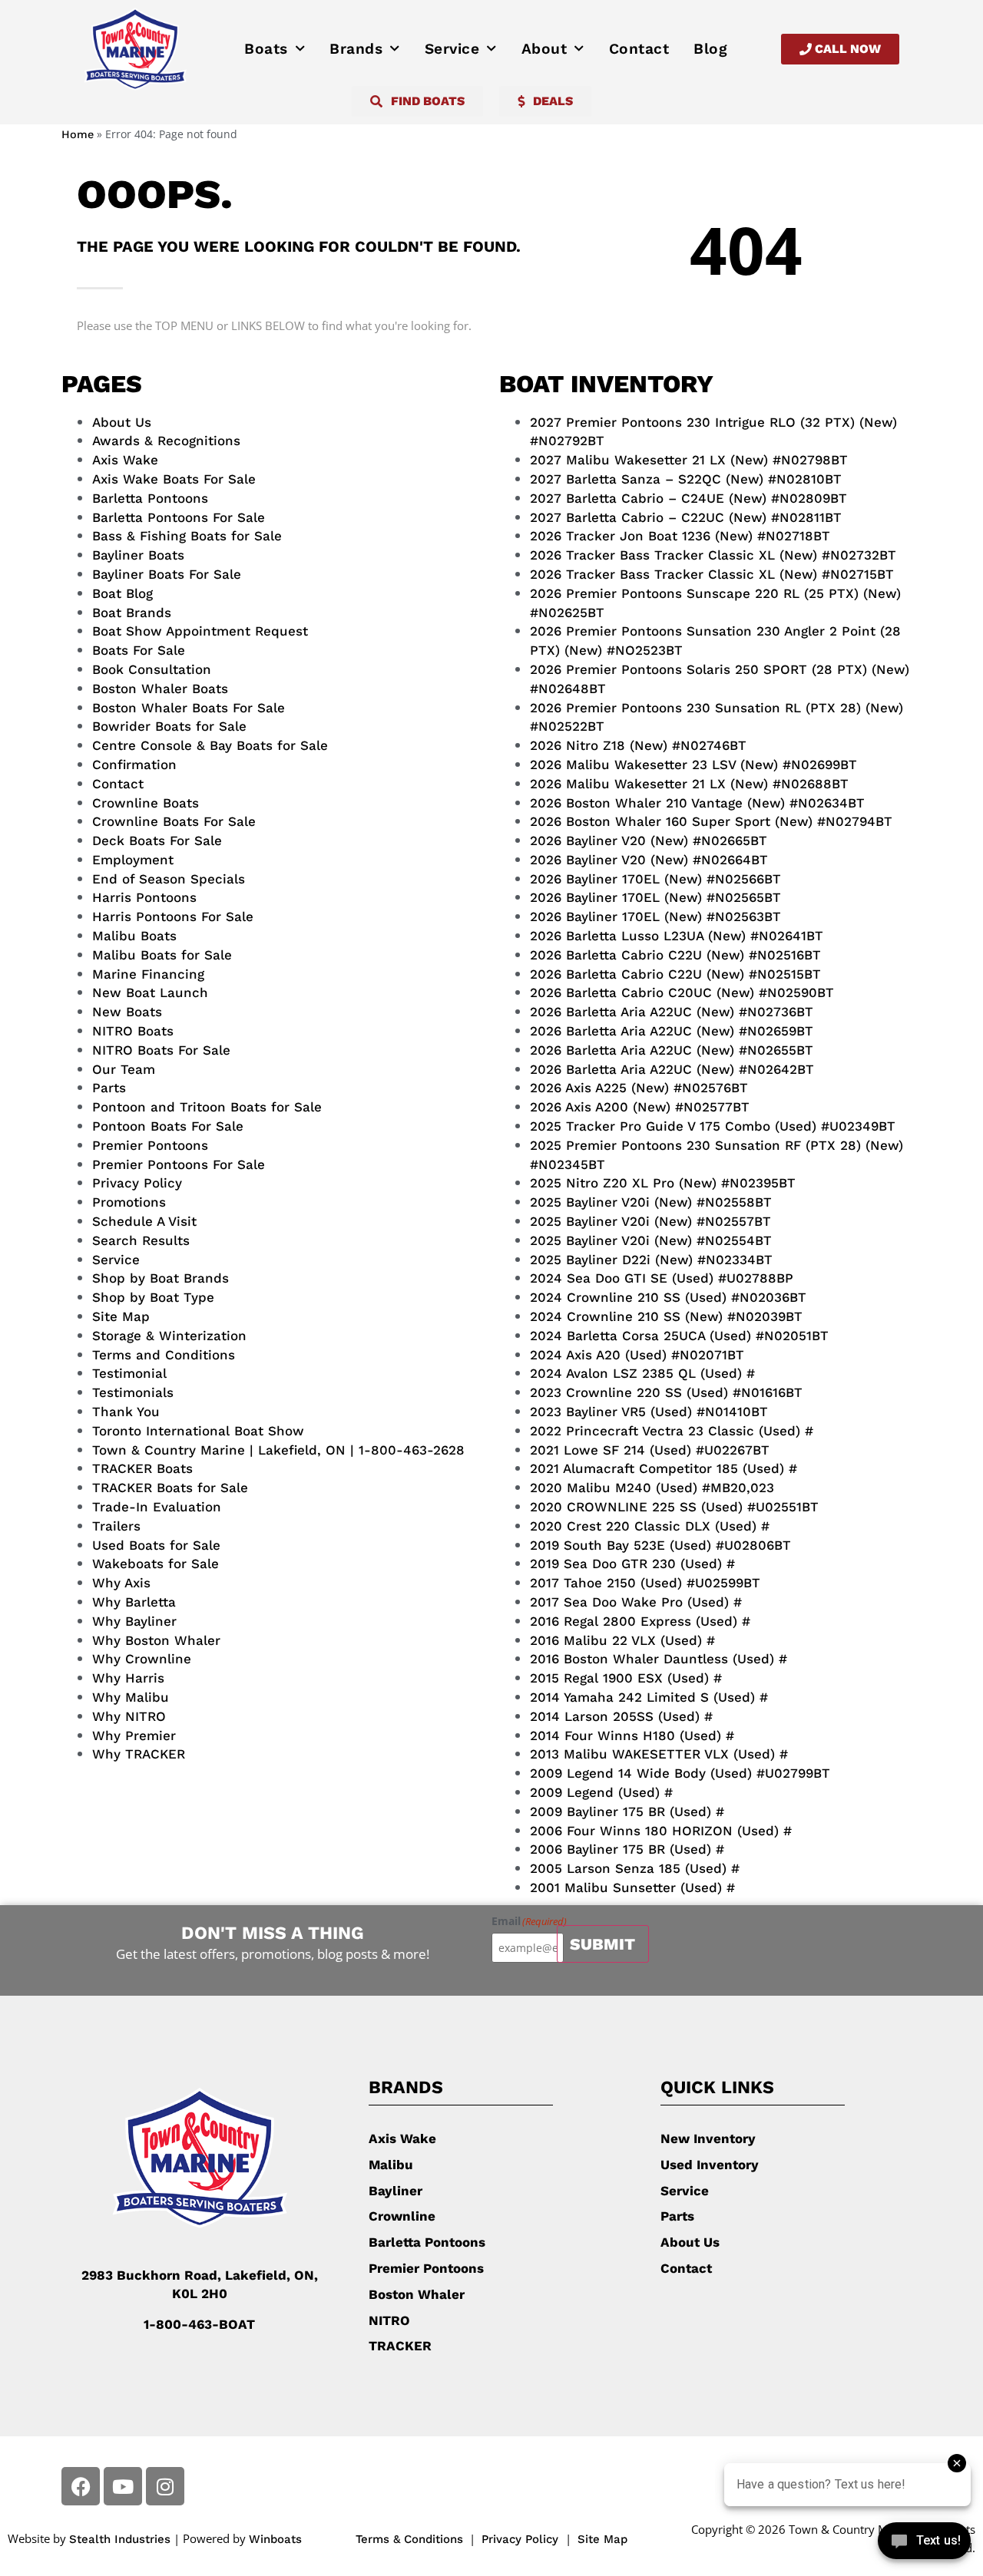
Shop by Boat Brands (161, 1278)
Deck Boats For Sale (157, 841)
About (544, 49)
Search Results (141, 1240)
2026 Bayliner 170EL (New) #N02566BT (655, 879)
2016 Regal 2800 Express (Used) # (640, 1621)
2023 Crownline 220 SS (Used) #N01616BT (666, 1392)
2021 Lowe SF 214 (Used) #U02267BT (650, 1450)
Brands (356, 49)
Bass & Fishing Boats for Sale (187, 536)
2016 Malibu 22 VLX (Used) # (622, 1640)
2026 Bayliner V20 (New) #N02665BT (649, 841)
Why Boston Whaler (156, 1640)
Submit (602, 1944)
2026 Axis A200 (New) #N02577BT (640, 1107)
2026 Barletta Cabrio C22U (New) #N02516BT (675, 955)
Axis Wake (125, 460)
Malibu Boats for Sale (162, 955)
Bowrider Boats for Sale (169, 726)
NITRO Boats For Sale (161, 1050)
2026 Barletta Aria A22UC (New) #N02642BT (672, 1069)
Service (452, 49)
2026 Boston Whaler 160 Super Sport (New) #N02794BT (711, 821)
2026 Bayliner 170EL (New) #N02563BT (655, 916)
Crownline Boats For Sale (174, 821)
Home (78, 135)
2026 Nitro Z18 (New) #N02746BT (638, 745)
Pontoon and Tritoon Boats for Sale (207, 1107)
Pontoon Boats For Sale (168, 1126)
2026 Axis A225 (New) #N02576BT (639, 1088)
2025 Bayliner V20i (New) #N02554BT (651, 1240)
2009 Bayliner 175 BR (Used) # (627, 1811)
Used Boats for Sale (156, 1545)
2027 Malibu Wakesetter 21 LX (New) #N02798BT (689, 460)
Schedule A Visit (144, 1221)
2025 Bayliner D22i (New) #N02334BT (651, 1260)
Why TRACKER (139, 1754)
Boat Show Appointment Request (200, 631)
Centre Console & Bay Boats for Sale (210, 745)
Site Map (121, 1316)
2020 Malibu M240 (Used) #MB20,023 (652, 1488)
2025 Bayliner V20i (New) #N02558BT (651, 1202)
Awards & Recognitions (166, 441)
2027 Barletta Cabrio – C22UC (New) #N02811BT (686, 517)
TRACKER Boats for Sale (170, 1488)
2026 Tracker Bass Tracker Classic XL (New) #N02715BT (712, 574)
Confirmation (134, 765)
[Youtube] (123, 2486)
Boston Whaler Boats (160, 689)
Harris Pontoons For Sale (173, 916)
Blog (710, 49)
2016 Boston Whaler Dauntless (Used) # (659, 1659)
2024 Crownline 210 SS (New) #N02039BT (666, 1316)
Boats (266, 49)
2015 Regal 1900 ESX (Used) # (626, 1678)
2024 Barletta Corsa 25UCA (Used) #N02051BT (679, 1336)
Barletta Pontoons (150, 498)
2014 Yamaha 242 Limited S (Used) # (649, 1697)
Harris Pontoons (144, 897)
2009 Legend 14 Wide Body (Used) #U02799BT (680, 1773)
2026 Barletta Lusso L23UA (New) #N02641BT (677, 936)
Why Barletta (134, 1602)
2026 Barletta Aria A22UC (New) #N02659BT (672, 1031)
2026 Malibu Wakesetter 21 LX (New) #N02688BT (689, 784)
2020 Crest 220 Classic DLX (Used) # (650, 1526)
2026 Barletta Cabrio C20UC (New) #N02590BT (682, 992)
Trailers (116, 1526)
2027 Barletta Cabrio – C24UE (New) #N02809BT (688, 498)
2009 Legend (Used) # (601, 1792)
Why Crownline (142, 1659)
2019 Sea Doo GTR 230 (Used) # (632, 1564)
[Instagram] (165, 2486)
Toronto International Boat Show (198, 1431)
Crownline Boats (146, 803)
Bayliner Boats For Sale (167, 574)
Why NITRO (129, 1716)
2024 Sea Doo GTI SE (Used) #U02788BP (662, 1278)
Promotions (129, 1202)
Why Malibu (131, 1697)
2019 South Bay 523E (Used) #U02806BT (660, 1545)
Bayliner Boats (138, 555)
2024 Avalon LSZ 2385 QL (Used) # (642, 1373)
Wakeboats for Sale (156, 1564)
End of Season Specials (169, 879)
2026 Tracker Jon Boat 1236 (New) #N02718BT (680, 536)
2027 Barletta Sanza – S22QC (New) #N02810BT (686, 479)
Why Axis (121, 1583)
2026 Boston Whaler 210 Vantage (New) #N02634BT (697, 803)
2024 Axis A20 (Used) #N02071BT (637, 1355)
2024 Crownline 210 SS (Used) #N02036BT (668, 1297)
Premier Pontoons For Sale (179, 1164)
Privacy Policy (137, 1183)
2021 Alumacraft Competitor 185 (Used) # (664, 1468)
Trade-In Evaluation (157, 1507)
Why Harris (128, 1678)
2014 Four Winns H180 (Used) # (632, 1735)
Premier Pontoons (150, 1145)
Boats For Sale (139, 650)
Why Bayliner (134, 1621)
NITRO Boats (133, 1031)
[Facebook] (81, 2486)
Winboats (275, 2539)
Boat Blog (122, 593)
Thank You (126, 1412)
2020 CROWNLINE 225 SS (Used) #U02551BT (674, 1507)
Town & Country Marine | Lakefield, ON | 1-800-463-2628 (278, 1450)
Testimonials (133, 1392)
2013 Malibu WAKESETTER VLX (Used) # (659, 1754)
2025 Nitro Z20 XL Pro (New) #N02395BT (663, 1183)
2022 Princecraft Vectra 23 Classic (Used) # (672, 1431)
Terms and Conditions (164, 1355)
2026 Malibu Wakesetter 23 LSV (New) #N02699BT (693, 765)
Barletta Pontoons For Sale (179, 517)
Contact (639, 49)
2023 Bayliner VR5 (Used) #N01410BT (649, 1412)
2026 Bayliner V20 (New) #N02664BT (649, 860)
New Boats (127, 1012)
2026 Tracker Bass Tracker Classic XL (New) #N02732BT (713, 555)
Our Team (124, 1069)
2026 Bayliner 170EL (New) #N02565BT (655, 897)
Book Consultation (152, 669)
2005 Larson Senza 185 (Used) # (635, 1868)
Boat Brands (132, 613)
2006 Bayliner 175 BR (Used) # (627, 1849)
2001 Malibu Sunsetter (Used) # (632, 1887)
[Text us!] (924, 2544)
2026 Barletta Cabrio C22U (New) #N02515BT (675, 974)
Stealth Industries (120, 2539)
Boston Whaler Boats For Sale (189, 708)
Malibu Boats (134, 936)
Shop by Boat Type (153, 1297)
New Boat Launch (150, 992)
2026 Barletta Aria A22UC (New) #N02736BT (672, 1012)
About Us (122, 422)
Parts (109, 1088)
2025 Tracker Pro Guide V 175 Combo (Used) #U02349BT (713, 1126)
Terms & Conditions (409, 2539)
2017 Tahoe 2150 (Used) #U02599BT (645, 1583)
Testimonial (129, 1373)
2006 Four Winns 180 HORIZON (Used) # (661, 1831)
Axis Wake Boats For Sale (174, 479)
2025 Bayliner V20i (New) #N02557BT (650, 1221)
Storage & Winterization (169, 1336)
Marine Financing (148, 974)
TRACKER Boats (142, 1468)
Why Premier (134, 1735)
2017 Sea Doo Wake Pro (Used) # (636, 1602)
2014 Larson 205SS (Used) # (621, 1716)
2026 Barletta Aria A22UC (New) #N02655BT (672, 1050)
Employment (133, 860)
